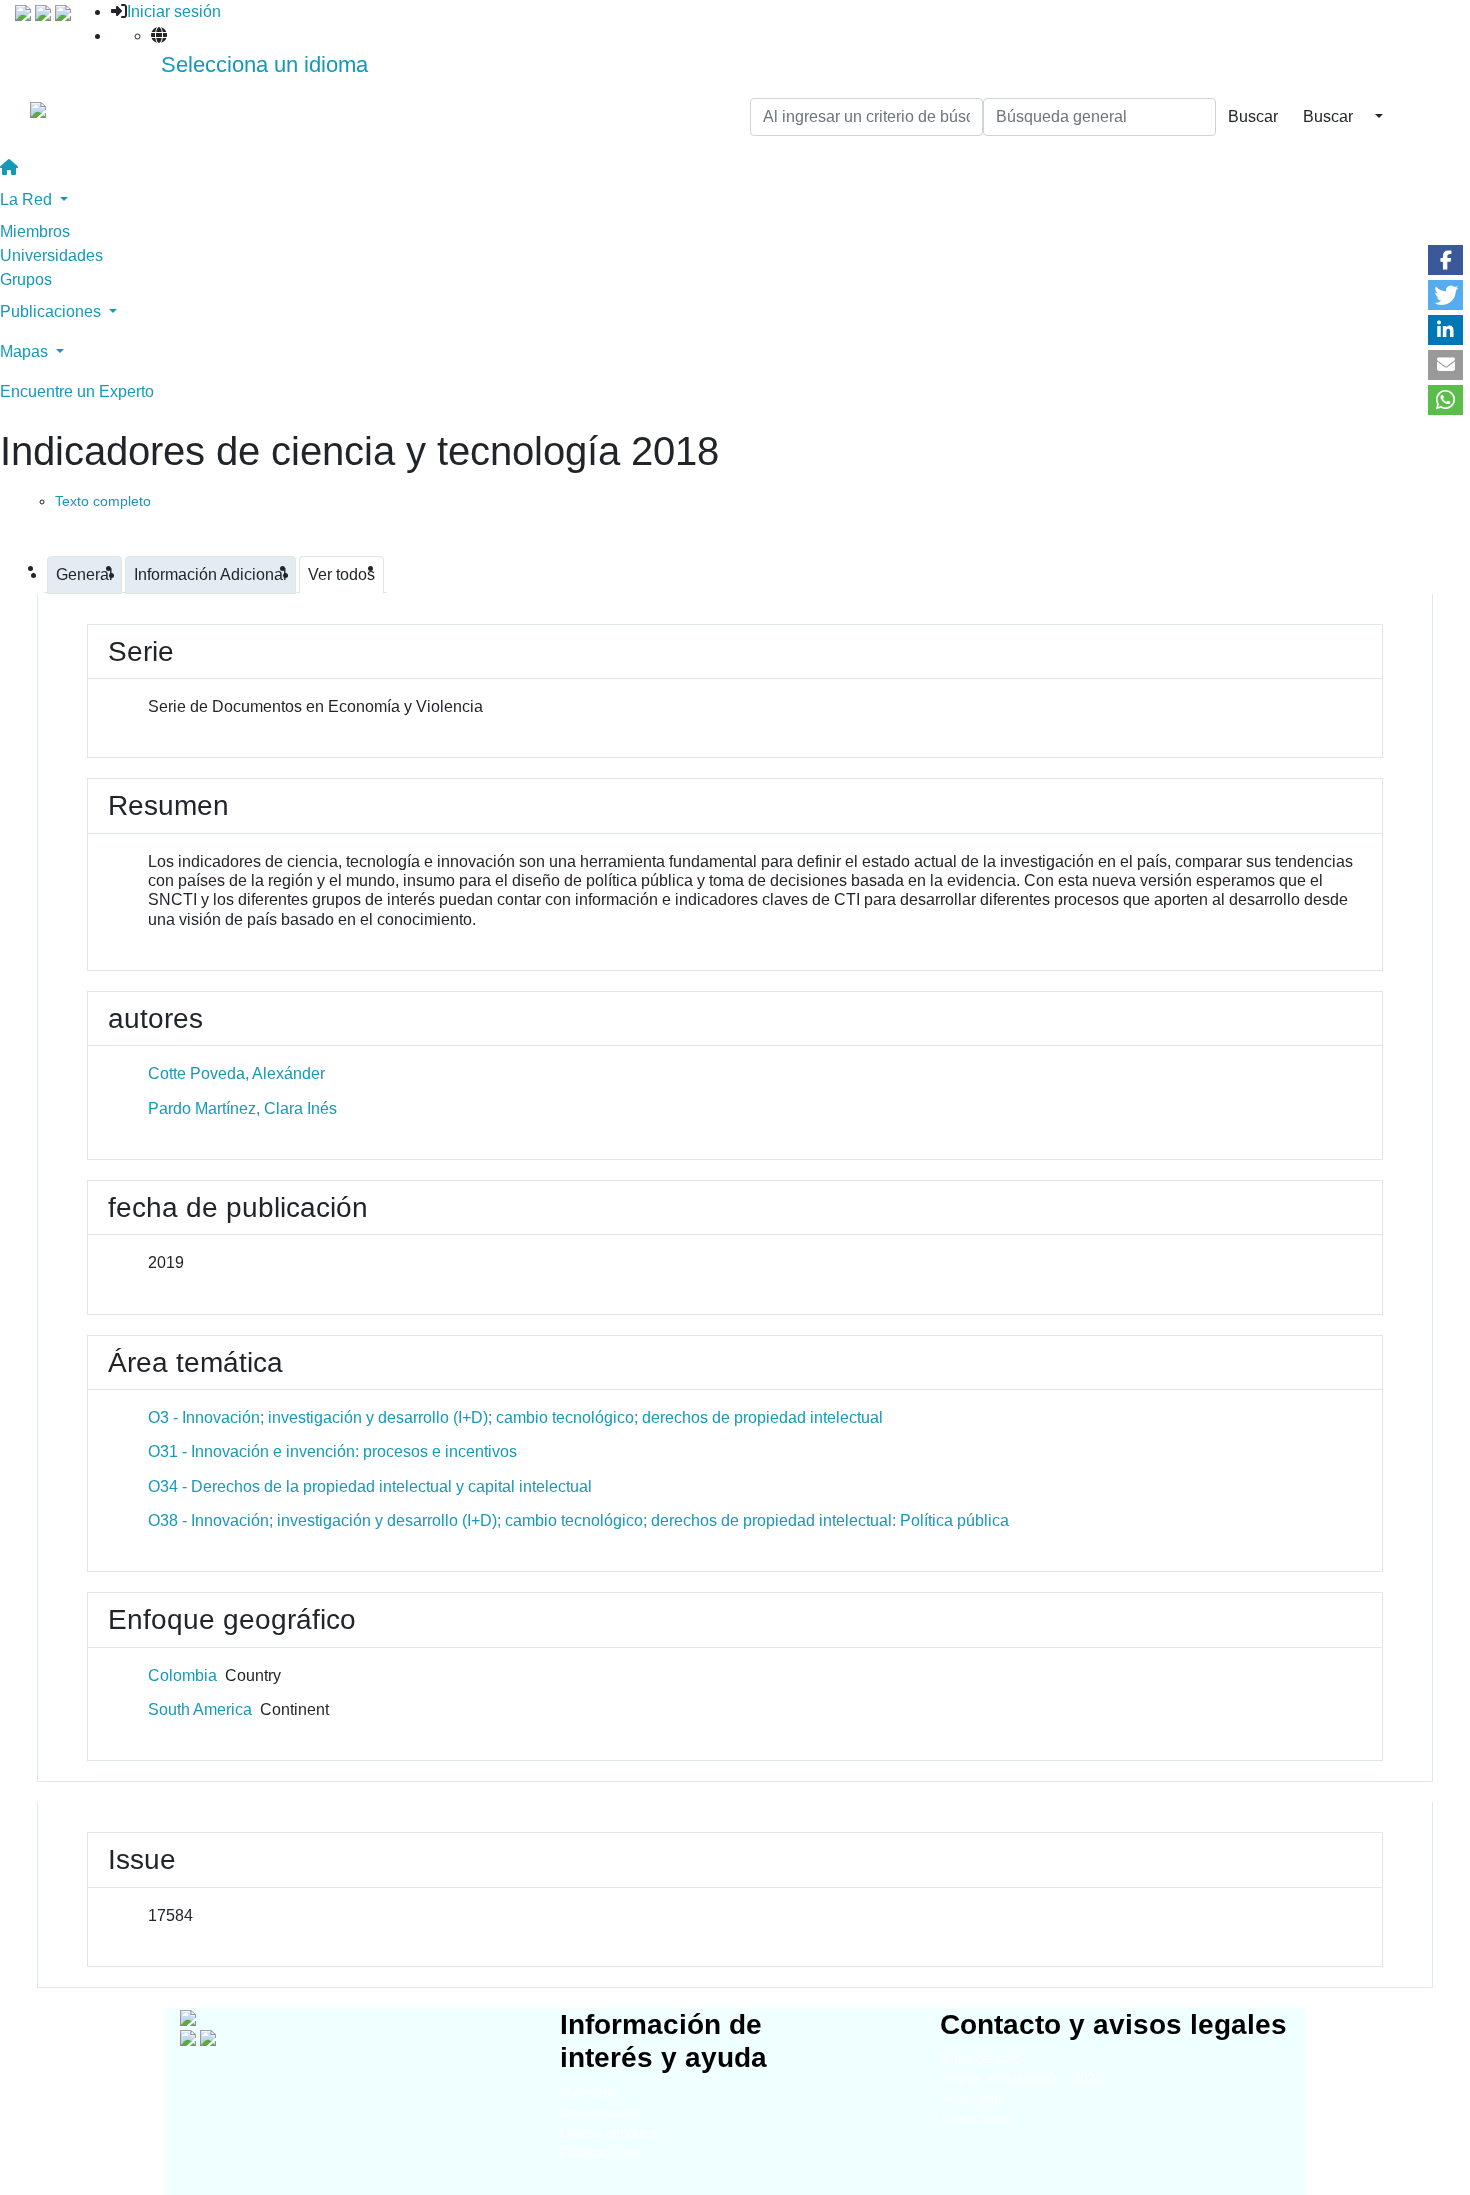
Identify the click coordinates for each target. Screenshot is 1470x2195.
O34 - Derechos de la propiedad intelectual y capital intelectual (370, 1486)
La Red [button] (28, 199)
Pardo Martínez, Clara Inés (242, 1108)
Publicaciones (600, 2152)
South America (200, 1709)
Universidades (51, 255)
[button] (1445, 260)
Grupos (26, 279)
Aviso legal (972, 2098)
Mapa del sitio (980, 2058)
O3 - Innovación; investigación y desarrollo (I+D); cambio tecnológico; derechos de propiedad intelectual (515, 1417)
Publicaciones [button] (52, 311)
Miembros (35, 231)
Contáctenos (976, 2118)
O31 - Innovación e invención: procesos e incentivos (332, 1451)
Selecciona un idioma (264, 64)
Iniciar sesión (174, 11)
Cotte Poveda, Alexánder (236, 1073)
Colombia (182, 1675)
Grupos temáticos (611, 2132)
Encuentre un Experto (77, 391)
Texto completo (103, 501)
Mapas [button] (26, 351)
